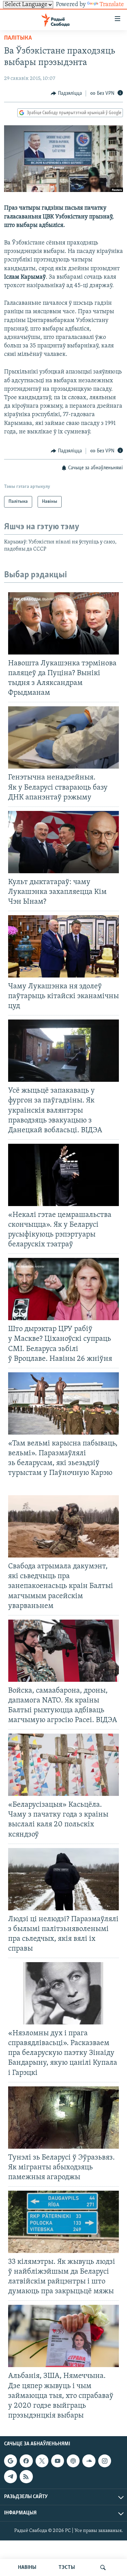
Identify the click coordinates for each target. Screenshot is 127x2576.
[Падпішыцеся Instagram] (105, 2461)
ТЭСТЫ (67, 2568)
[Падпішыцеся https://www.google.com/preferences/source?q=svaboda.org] (10, 2461)
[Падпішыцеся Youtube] (58, 2461)
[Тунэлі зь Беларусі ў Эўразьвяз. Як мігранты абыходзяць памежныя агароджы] (63, 2118)
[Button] (66, 93)
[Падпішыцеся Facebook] (26, 2461)
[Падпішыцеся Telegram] (10, 2476)
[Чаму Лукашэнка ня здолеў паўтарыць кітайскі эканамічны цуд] (63, 946)
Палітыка (18, 38)
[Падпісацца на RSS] (26, 2476)
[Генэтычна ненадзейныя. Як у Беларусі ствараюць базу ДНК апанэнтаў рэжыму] (63, 737)
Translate (112, 5)
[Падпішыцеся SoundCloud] (89, 2461)
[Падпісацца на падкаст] (73, 2461)
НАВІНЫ (27, 2568)
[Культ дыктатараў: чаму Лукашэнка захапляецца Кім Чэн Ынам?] (63, 842)
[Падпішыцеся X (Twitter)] (42, 2461)
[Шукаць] (103, 2568)
